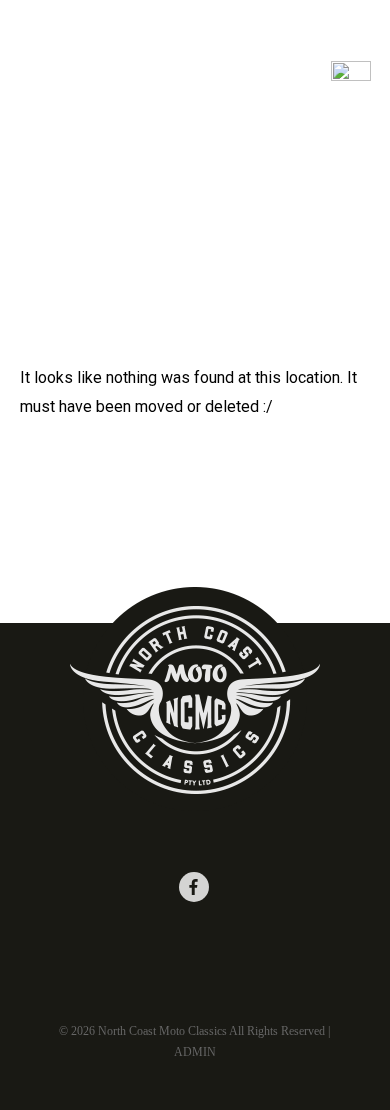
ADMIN (195, 1052)
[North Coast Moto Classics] (95, 69)
